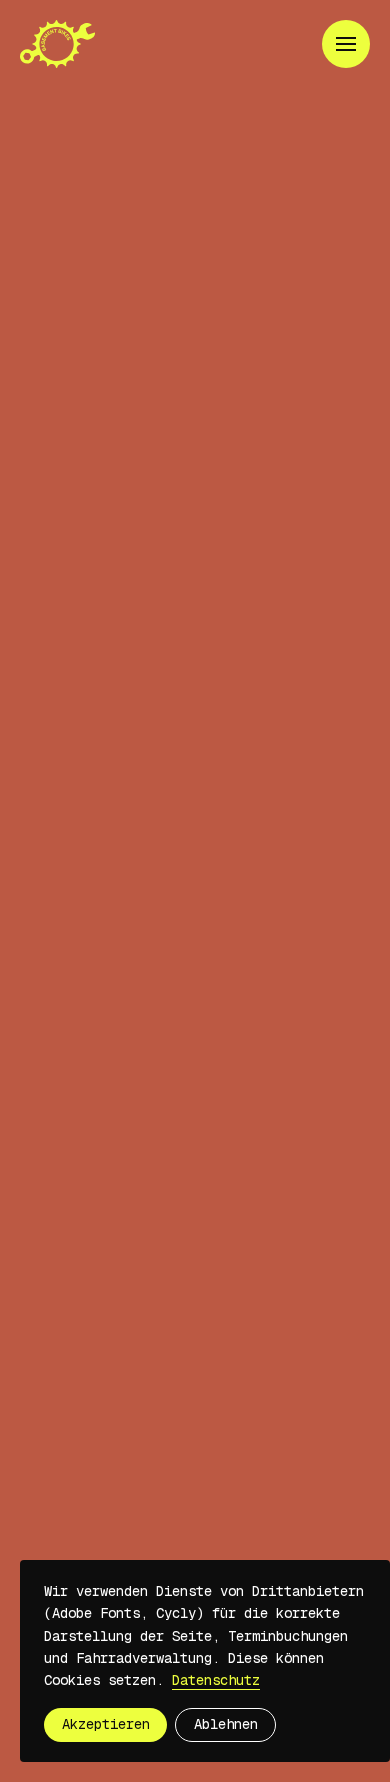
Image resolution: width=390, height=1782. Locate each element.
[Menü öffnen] (346, 44)
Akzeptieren (106, 1724)
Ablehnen (226, 1724)
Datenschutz (216, 1680)
